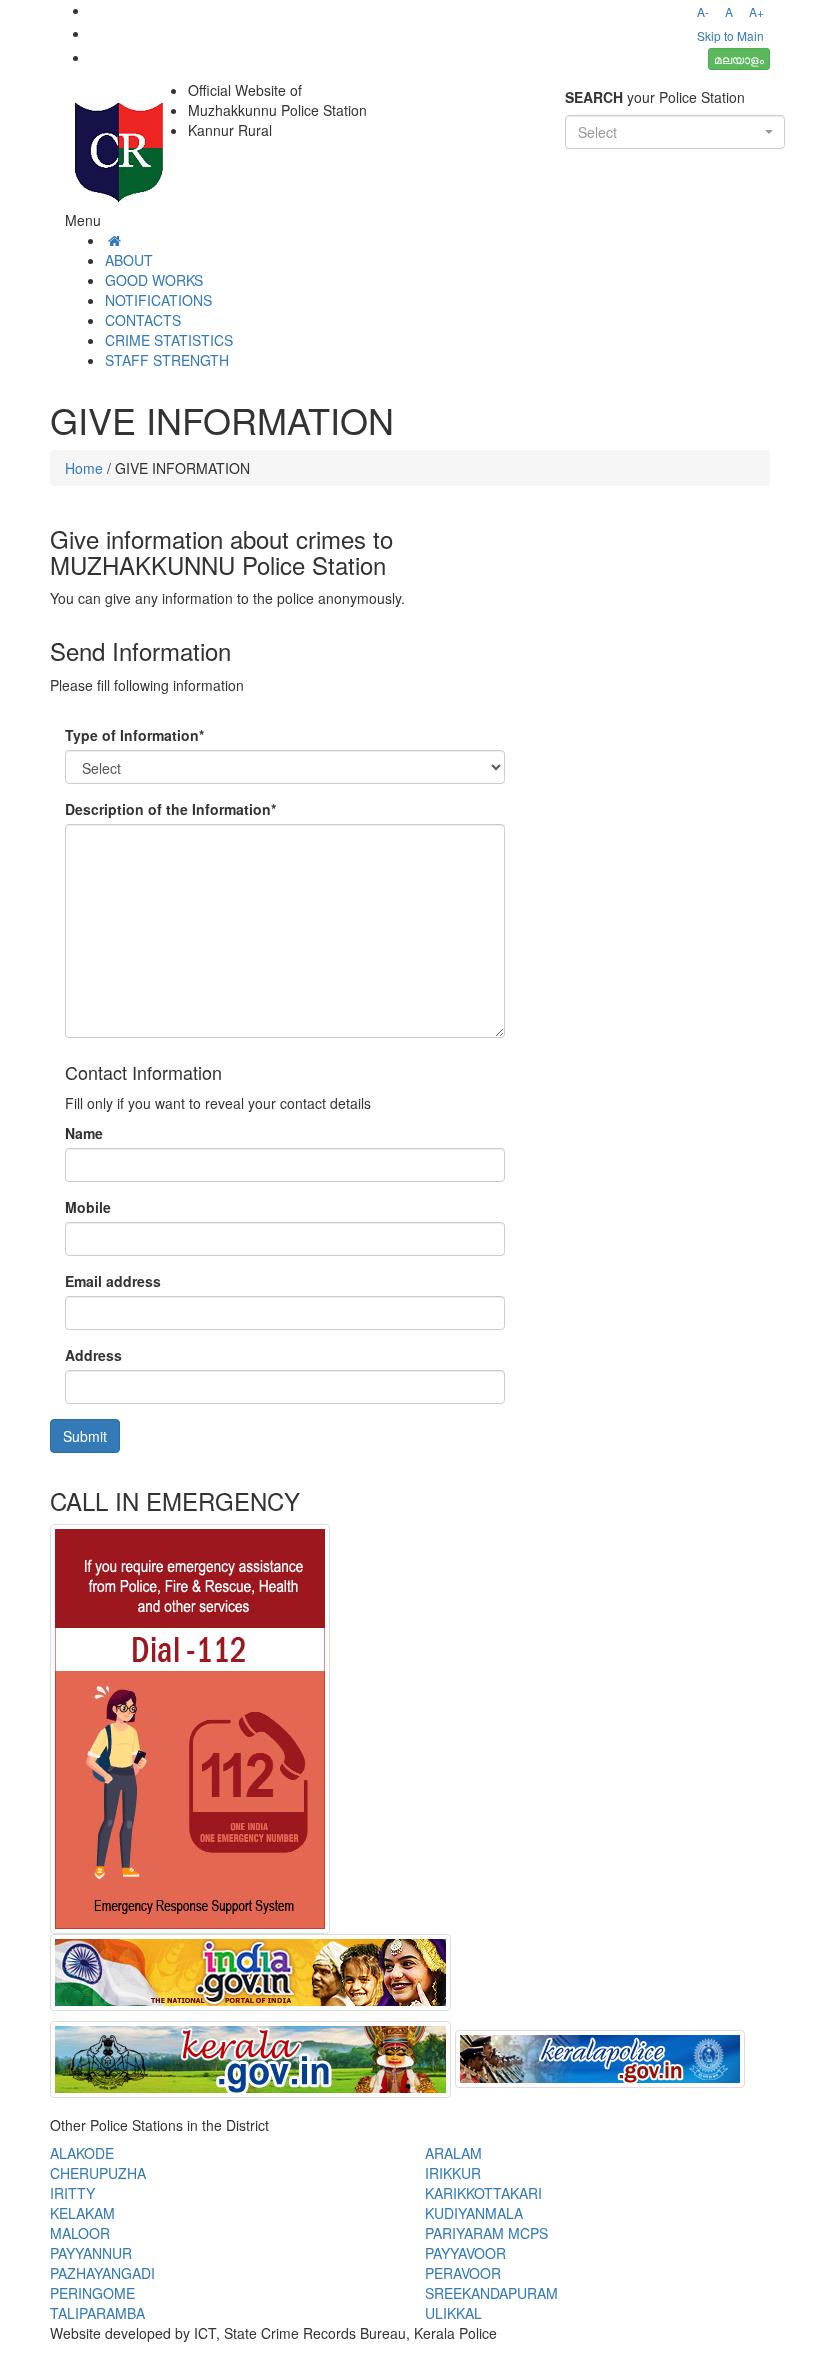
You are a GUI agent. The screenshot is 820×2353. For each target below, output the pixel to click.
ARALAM (453, 2153)
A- (703, 11)
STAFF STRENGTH (167, 360)
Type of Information (134, 735)
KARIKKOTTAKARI (483, 2193)
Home (84, 468)
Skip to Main (730, 35)
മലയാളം (739, 58)
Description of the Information (170, 809)
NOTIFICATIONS (158, 300)
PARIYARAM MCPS (486, 2233)
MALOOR (80, 2233)
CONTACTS (143, 320)
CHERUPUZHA (98, 2173)
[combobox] (675, 132)
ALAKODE (82, 2153)
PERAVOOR (463, 2273)
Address (93, 1355)
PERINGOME (92, 2293)
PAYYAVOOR (465, 2253)
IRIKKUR (453, 2173)
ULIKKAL (453, 2313)
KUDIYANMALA (474, 2213)
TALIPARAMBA (97, 2313)
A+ (756, 11)
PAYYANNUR (91, 2253)
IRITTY (72, 2193)
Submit (85, 1436)
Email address (113, 1281)
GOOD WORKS (154, 280)
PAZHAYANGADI (102, 2273)
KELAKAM (82, 2213)
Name (84, 1133)
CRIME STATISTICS (169, 340)
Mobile (88, 1207)
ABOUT (129, 260)
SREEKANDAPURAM (491, 2293)
